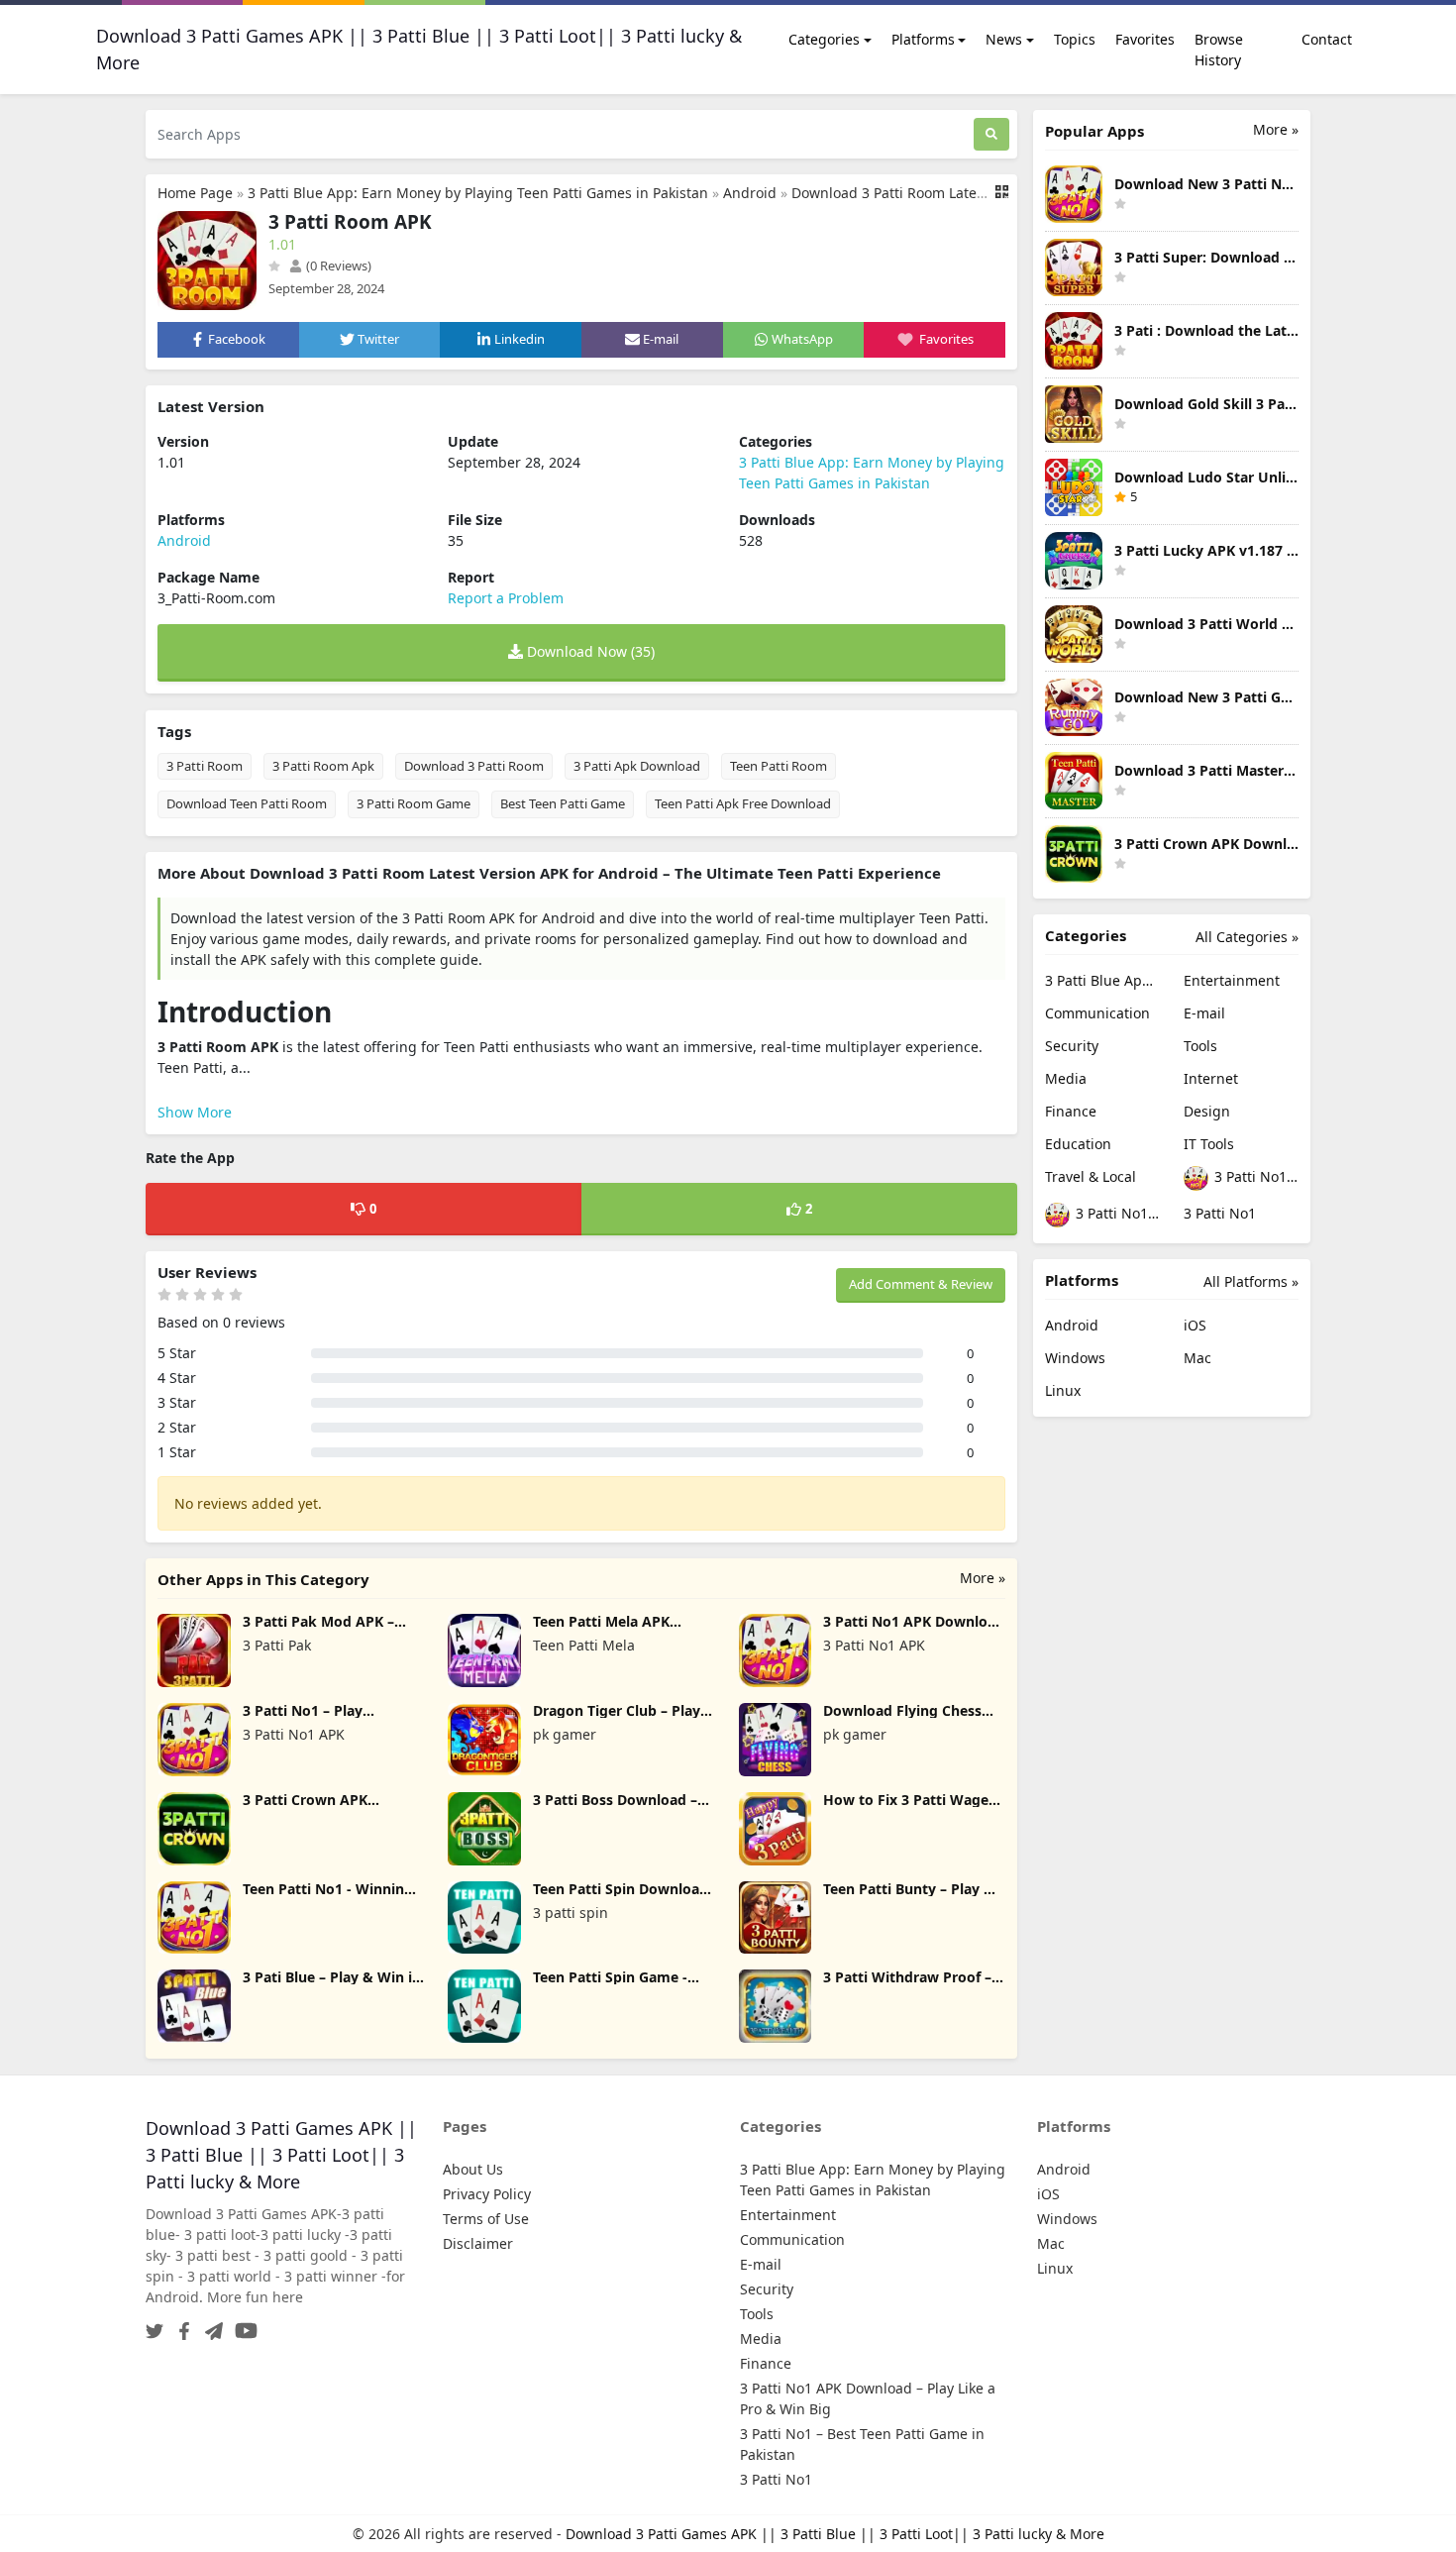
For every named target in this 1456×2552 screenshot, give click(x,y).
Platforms (923, 39)
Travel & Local (1091, 1176)
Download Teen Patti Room (247, 803)
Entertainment (1232, 980)
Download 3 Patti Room (474, 766)
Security (1072, 1046)
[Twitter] (155, 2325)
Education (1078, 1144)
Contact (1327, 39)
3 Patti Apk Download (637, 766)
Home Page (195, 193)
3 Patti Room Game (414, 803)
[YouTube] (242, 2325)
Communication (1097, 1013)
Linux (1063, 1390)
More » (983, 1578)
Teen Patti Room (779, 766)
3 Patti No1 (1220, 1213)
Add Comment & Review (921, 1284)
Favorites (1145, 39)
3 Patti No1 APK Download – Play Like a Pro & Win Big (1254, 1176)
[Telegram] (210, 2325)
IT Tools (1209, 1144)
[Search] (991, 134)
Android (750, 193)
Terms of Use (486, 2219)
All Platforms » (1251, 1281)
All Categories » (1247, 937)
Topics (1075, 39)
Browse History (1219, 50)
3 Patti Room (205, 766)
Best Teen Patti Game (563, 803)
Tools (1200, 1046)
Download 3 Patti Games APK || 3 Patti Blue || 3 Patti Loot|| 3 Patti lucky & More (835, 2534)
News (1004, 39)
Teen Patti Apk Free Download (743, 803)
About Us (473, 2169)
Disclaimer (478, 2243)
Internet (1211, 1078)
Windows (1075, 1358)
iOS (1195, 1325)
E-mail (1204, 1013)
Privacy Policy (487, 2194)
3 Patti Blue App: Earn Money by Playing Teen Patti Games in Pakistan (478, 193)
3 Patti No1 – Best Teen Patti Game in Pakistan (1116, 1213)
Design (1207, 1111)
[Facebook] (180, 2325)
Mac (1197, 1358)
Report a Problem (506, 598)
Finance (1071, 1111)
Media (1066, 1078)
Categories (824, 39)
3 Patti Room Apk (323, 766)
